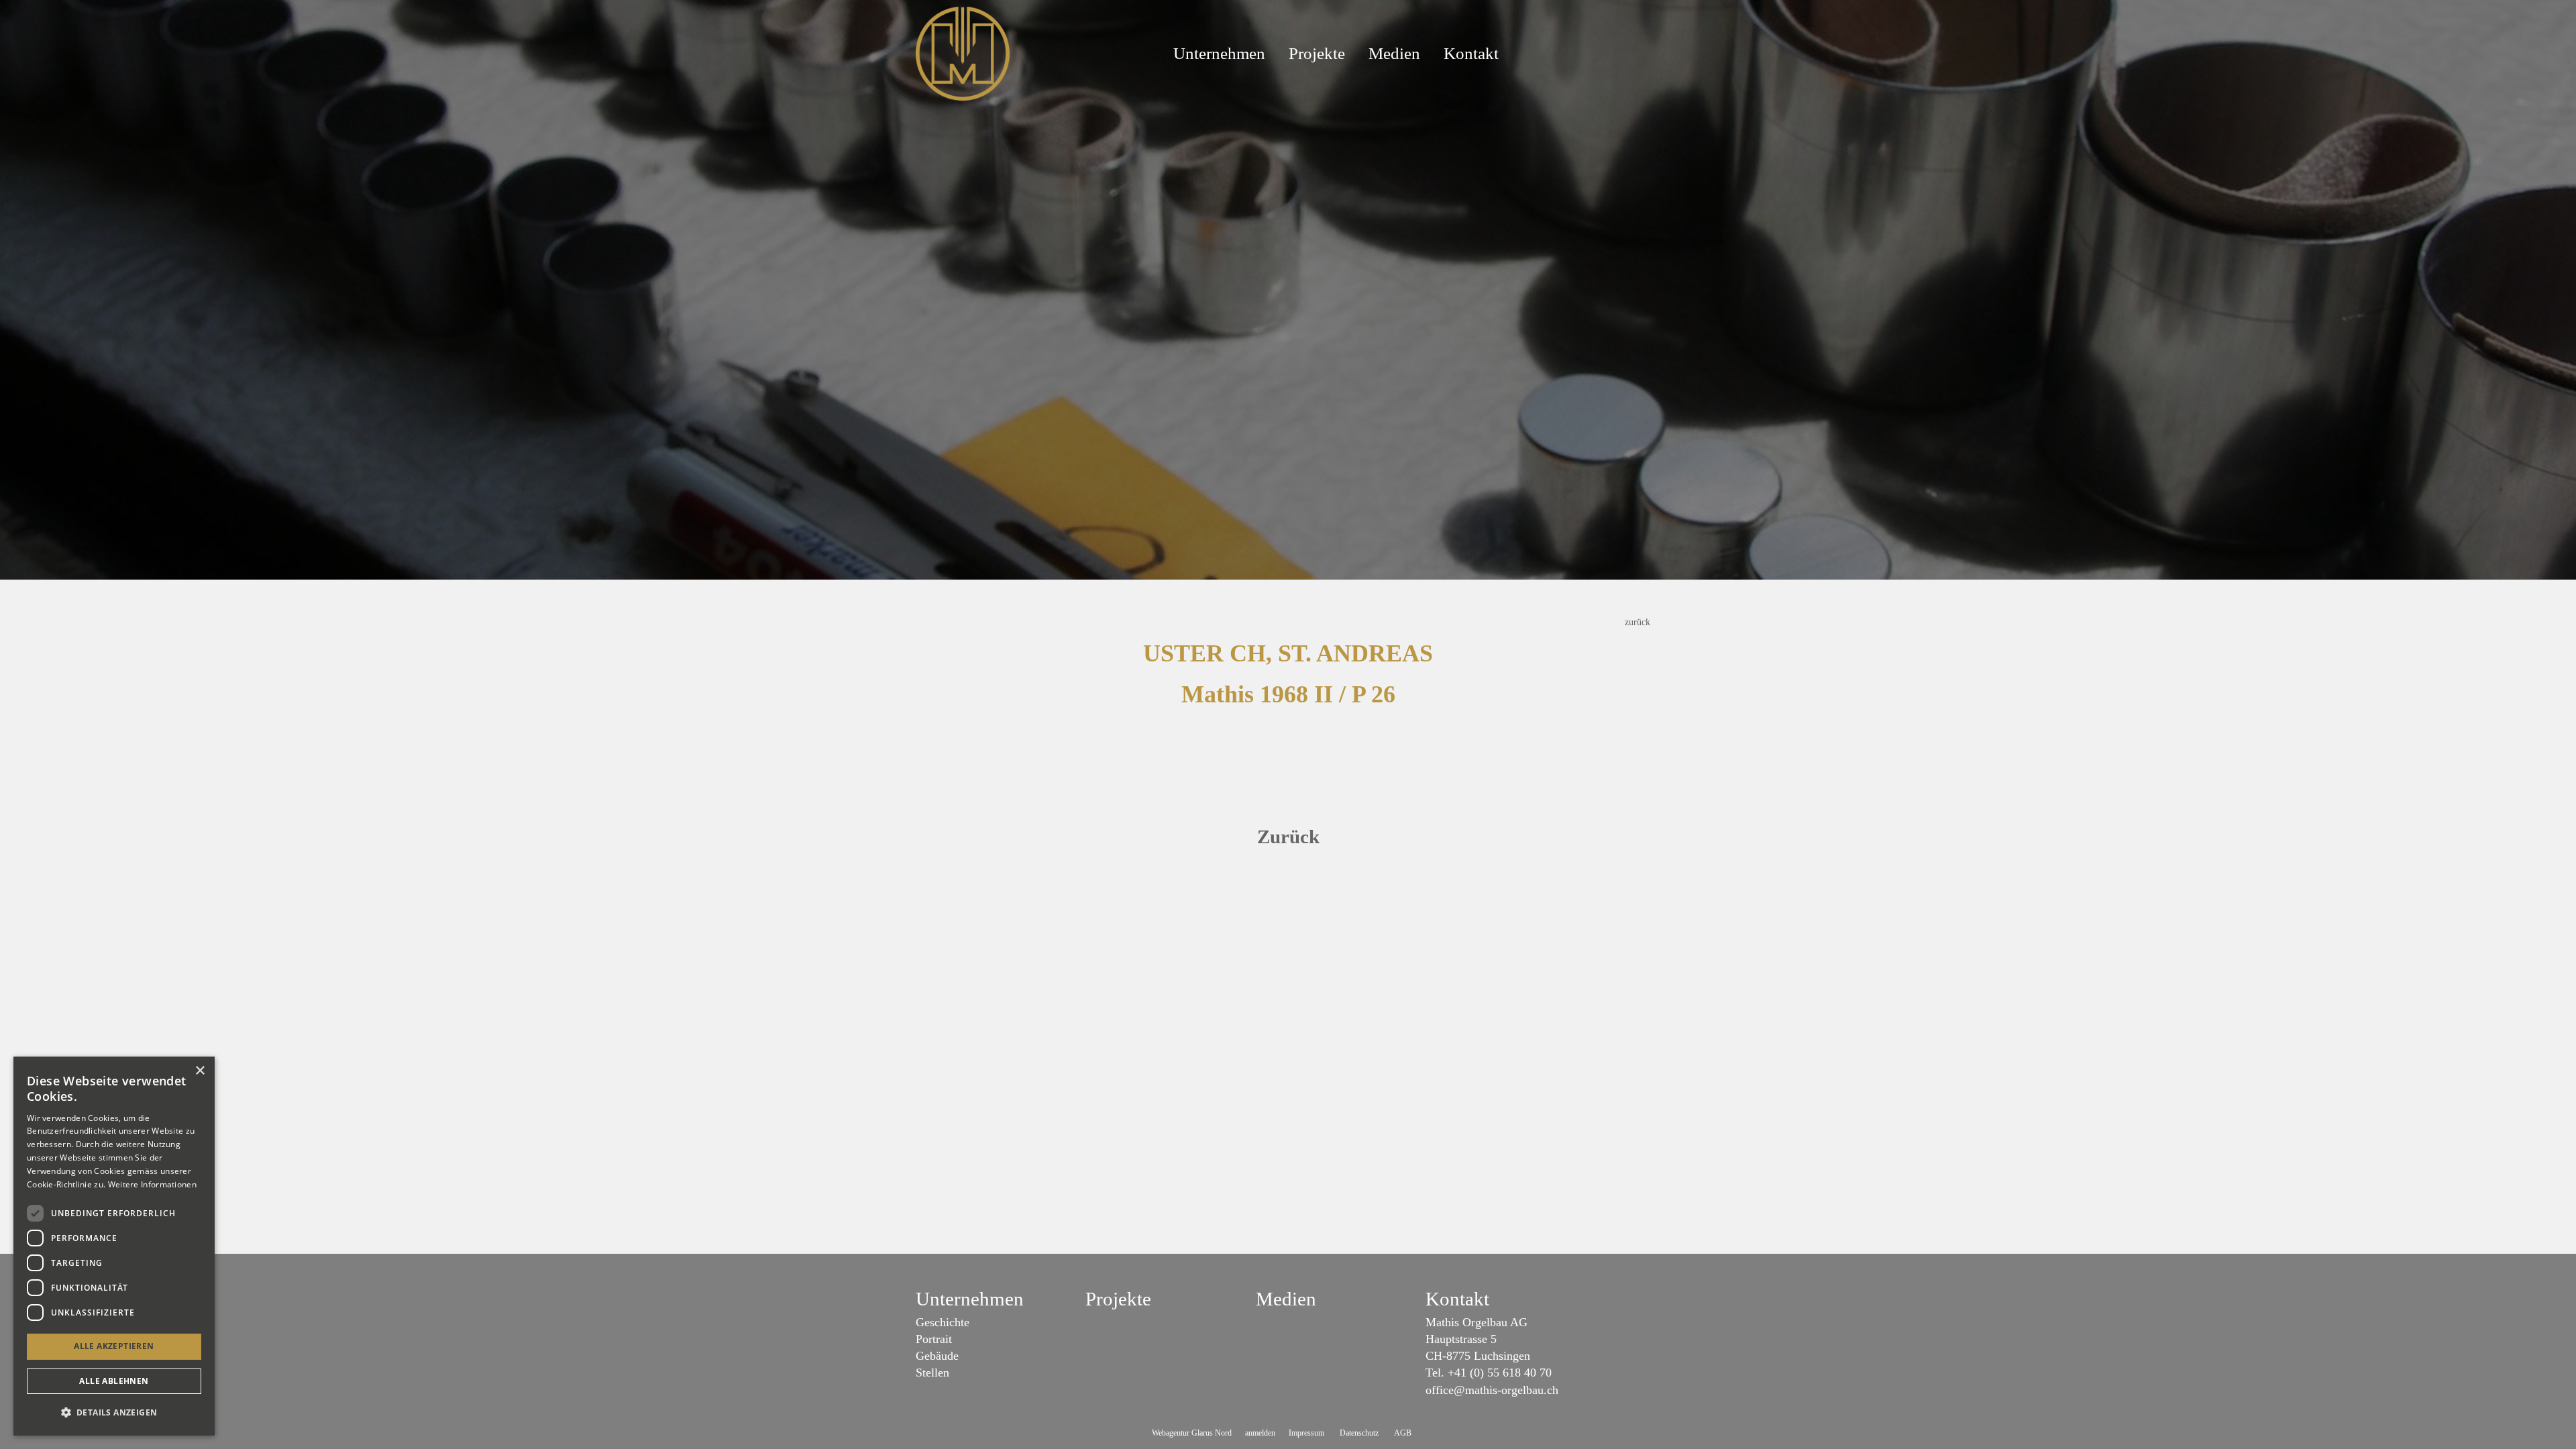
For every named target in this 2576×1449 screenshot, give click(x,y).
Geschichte (943, 1322)
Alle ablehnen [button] (114, 1381)
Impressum (1306, 1433)
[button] (114, 1412)
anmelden (1260, 1433)
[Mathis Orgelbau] (963, 52)
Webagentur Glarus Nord (1192, 1433)
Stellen (932, 1373)
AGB (1403, 1433)
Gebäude (937, 1356)
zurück (1638, 622)
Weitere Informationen (152, 1184)
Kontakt (1471, 53)
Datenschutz (1359, 1433)
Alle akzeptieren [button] (114, 1346)
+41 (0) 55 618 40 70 (1500, 1373)
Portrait (934, 1339)
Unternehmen (1219, 53)
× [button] (200, 1071)
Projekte (1317, 53)
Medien (1394, 53)
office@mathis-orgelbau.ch (1492, 1390)
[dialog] (114, 1246)
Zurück (1288, 837)
